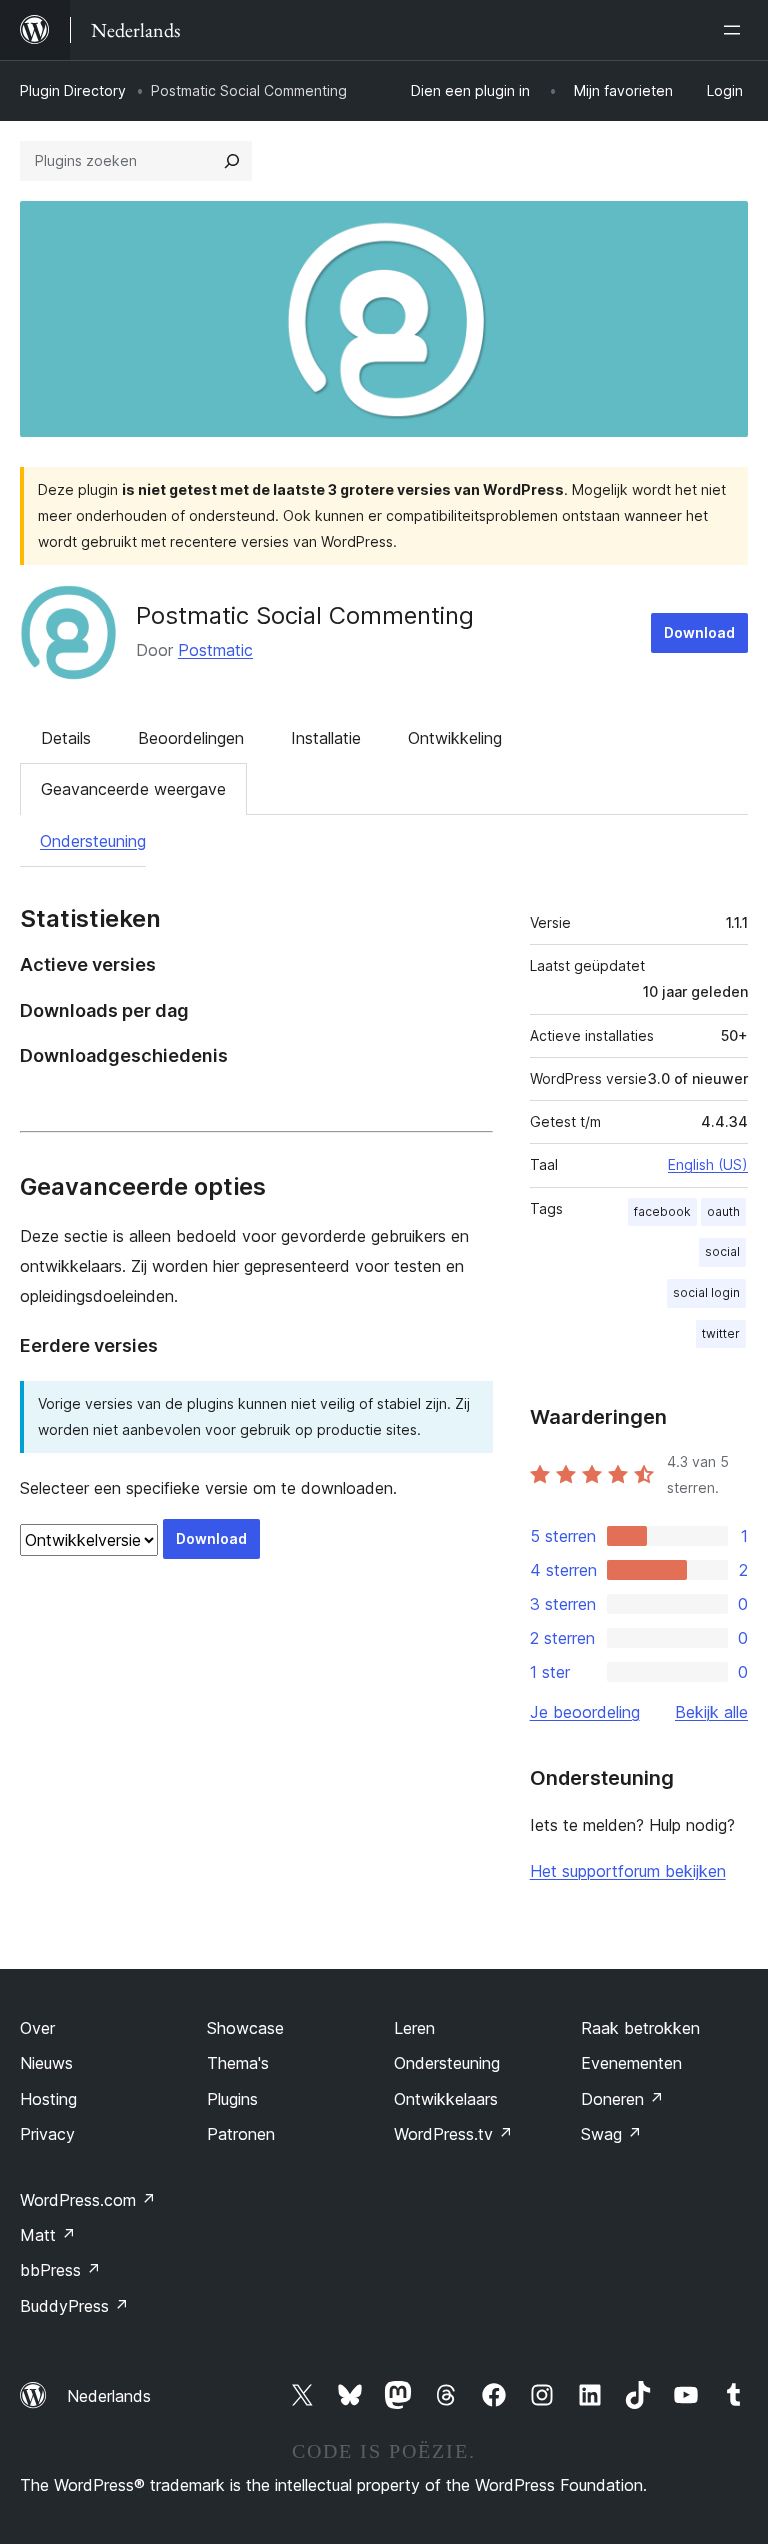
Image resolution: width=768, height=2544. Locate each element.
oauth (723, 1211)
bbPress (60, 2270)
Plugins (232, 2099)
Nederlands (109, 2396)
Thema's (238, 2063)
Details (66, 738)
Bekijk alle (711, 1712)
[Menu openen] (736, 30)
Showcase (245, 2028)
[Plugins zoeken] (232, 161)
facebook (662, 1211)
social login (706, 1292)
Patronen (241, 2134)
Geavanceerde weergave (133, 789)
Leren (414, 2028)
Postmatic (215, 650)
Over (37, 2028)
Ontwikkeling (455, 738)
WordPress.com (88, 2200)
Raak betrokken (640, 2028)
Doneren (622, 2099)
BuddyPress (74, 2306)
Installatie (326, 738)
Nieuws (46, 2063)
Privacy (47, 2134)
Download (699, 632)
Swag (611, 2134)
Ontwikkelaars (446, 2099)
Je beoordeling (585, 1712)
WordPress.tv (453, 2134)
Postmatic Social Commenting (305, 615)
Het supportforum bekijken (628, 1871)
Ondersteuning (93, 841)
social (722, 1251)
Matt (48, 2235)
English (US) (708, 1164)
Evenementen (631, 2063)
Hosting (48, 2099)
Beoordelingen (191, 738)
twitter (721, 1333)
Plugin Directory (73, 90)
